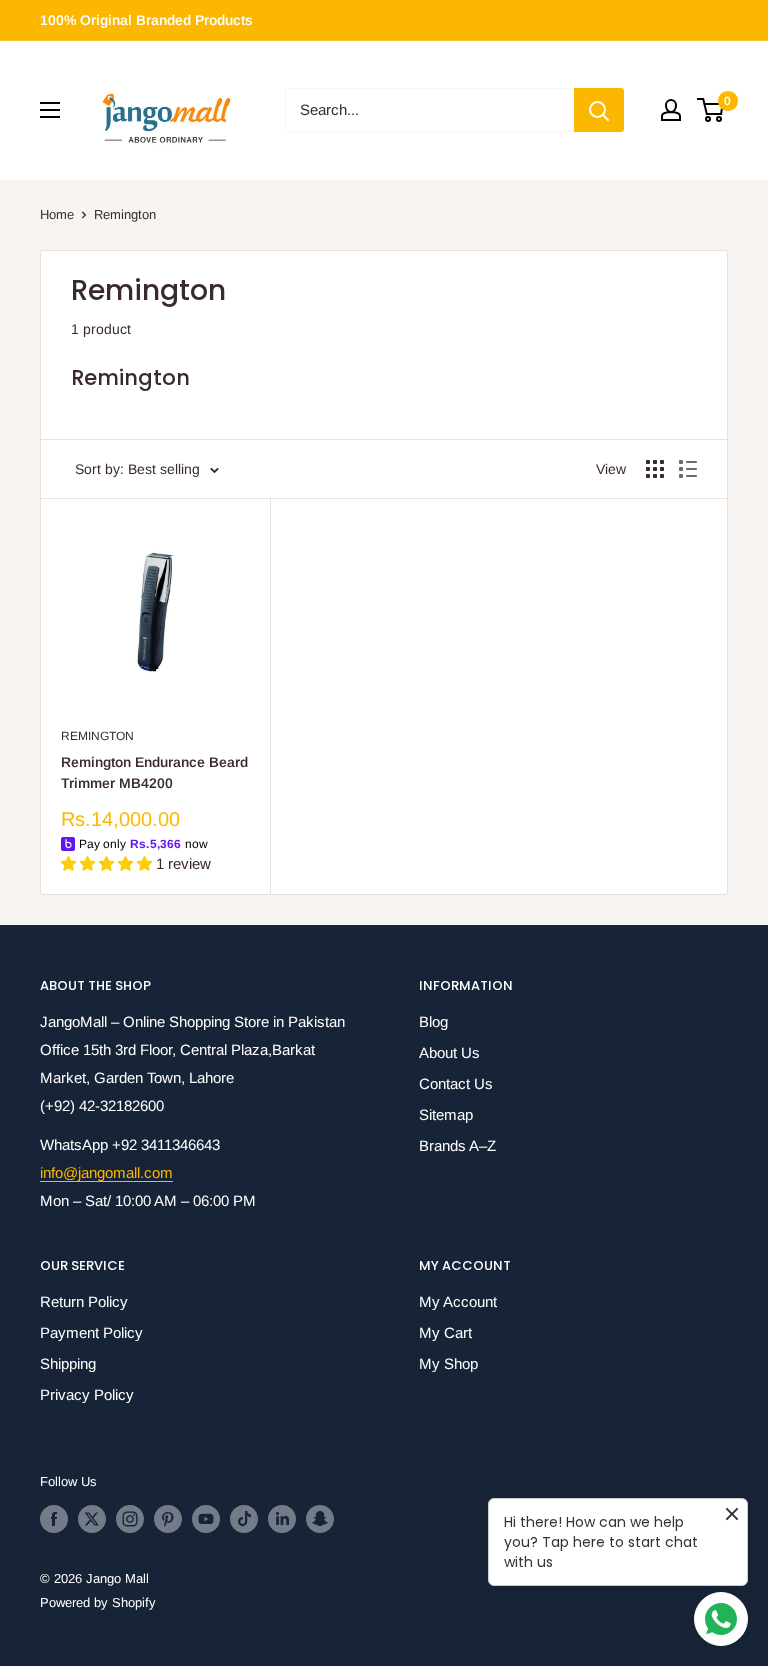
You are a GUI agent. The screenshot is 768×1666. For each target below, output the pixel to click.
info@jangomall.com (106, 1172)
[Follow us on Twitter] (92, 1519)
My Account (458, 1301)
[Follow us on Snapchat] (320, 1519)
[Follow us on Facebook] (54, 1519)
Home (57, 214)
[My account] (671, 110)
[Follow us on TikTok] (244, 1519)
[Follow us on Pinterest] (168, 1519)
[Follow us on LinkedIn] (282, 1519)
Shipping (68, 1363)
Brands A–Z (457, 1145)
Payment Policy (91, 1332)
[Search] (599, 110)
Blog (433, 1021)
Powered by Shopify (98, 1602)
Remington (125, 214)
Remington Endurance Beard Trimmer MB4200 (154, 773)
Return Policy (84, 1301)
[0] (711, 110)
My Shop (448, 1363)
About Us (449, 1052)
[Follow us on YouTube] (206, 1519)
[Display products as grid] (655, 469)
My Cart (445, 1332)
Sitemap (446, 1114)
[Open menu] (50, 110)
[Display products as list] (688, 469)
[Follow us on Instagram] (130, 1519)
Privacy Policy (87, 1394)
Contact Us (456, 1083)
